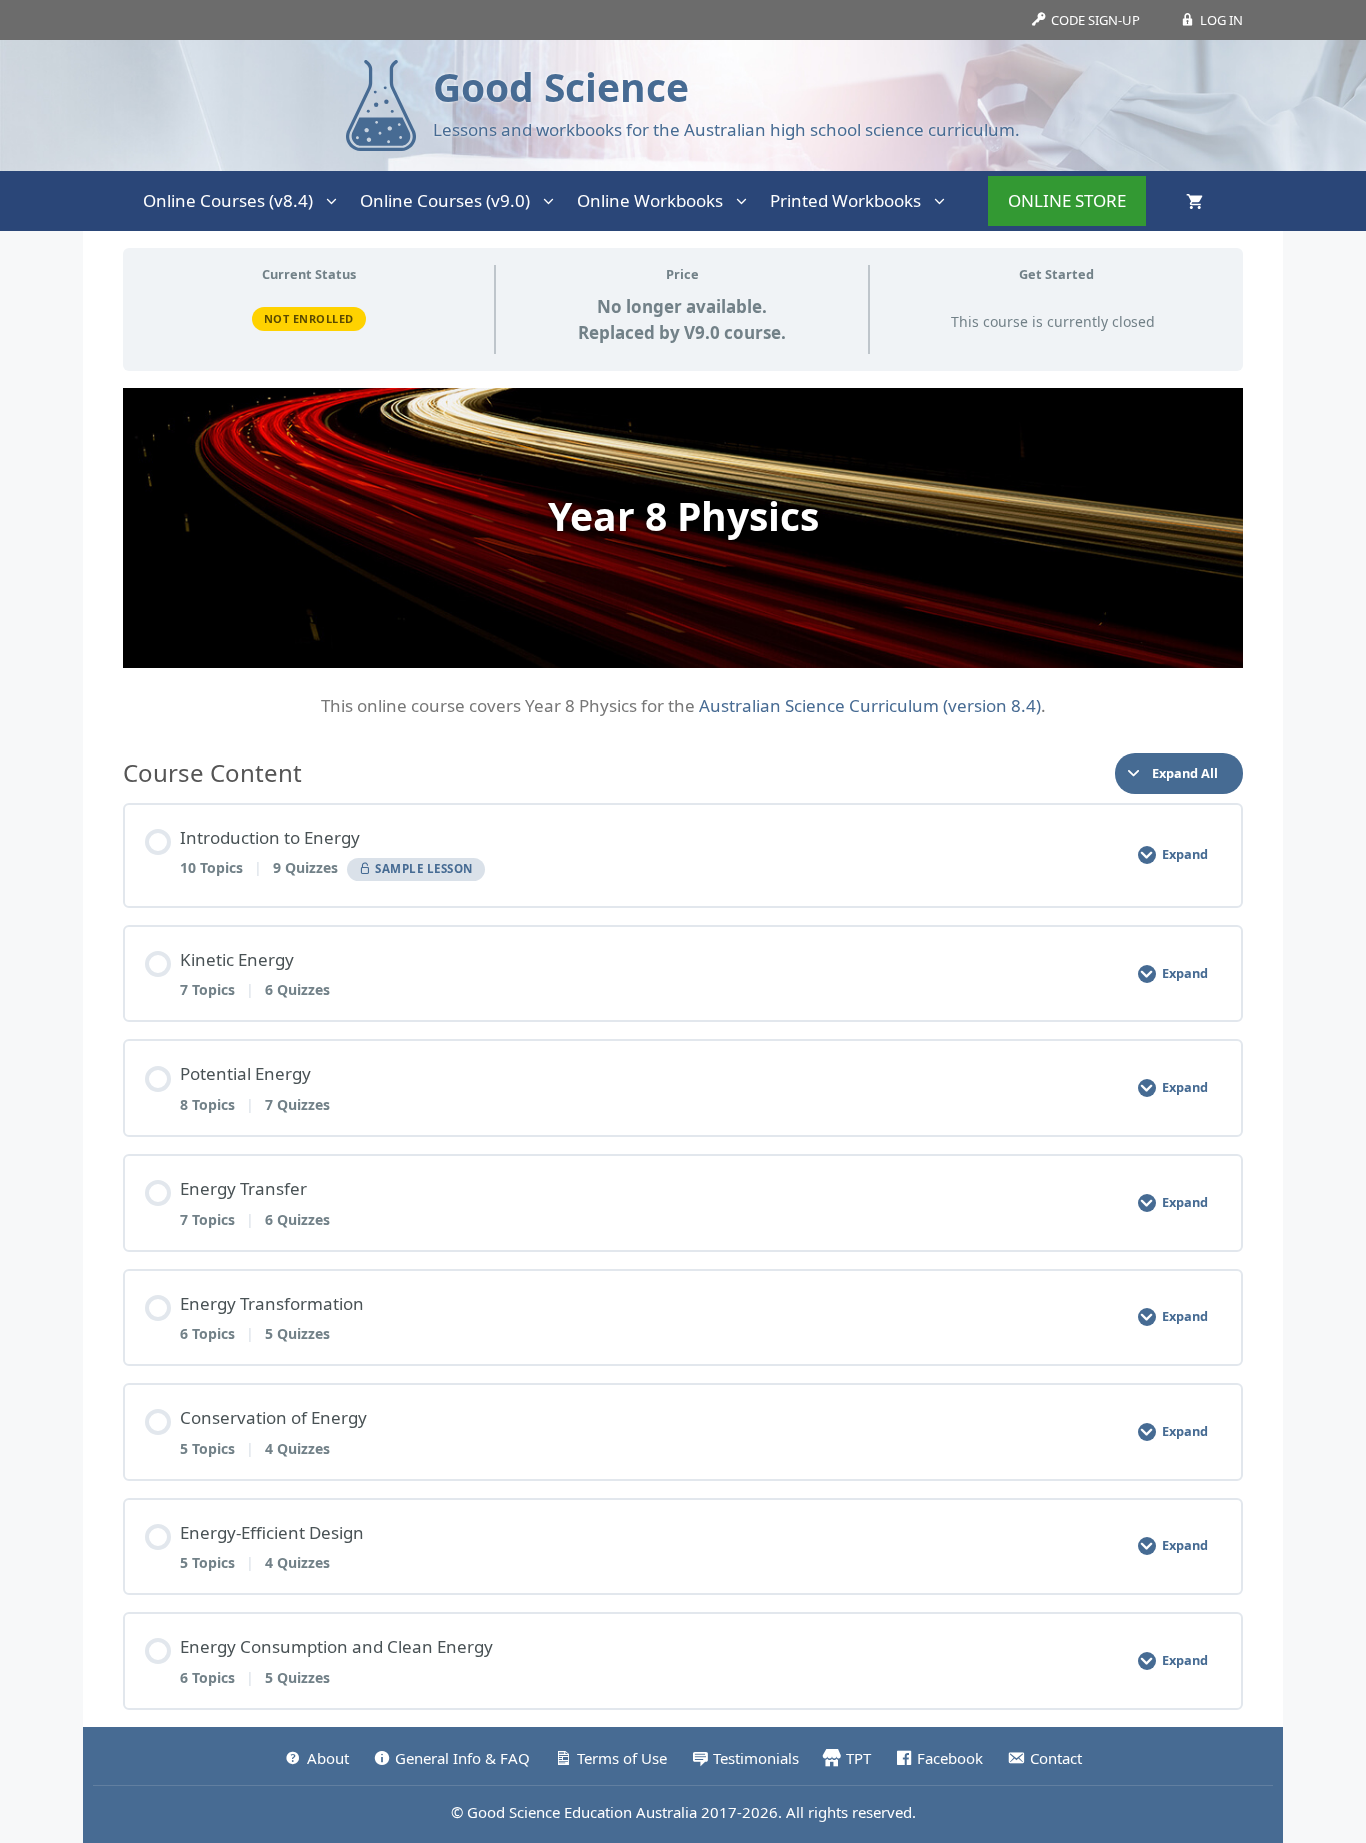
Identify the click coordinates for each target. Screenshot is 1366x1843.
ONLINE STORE (1067, 200)
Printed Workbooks (845, 200)
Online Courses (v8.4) (228, 200)
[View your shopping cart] (1194, 201)
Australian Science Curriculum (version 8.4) (870, 705)
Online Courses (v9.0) (445, 200)
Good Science (561, 86)
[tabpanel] (683, 553)
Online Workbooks (650, 200)
